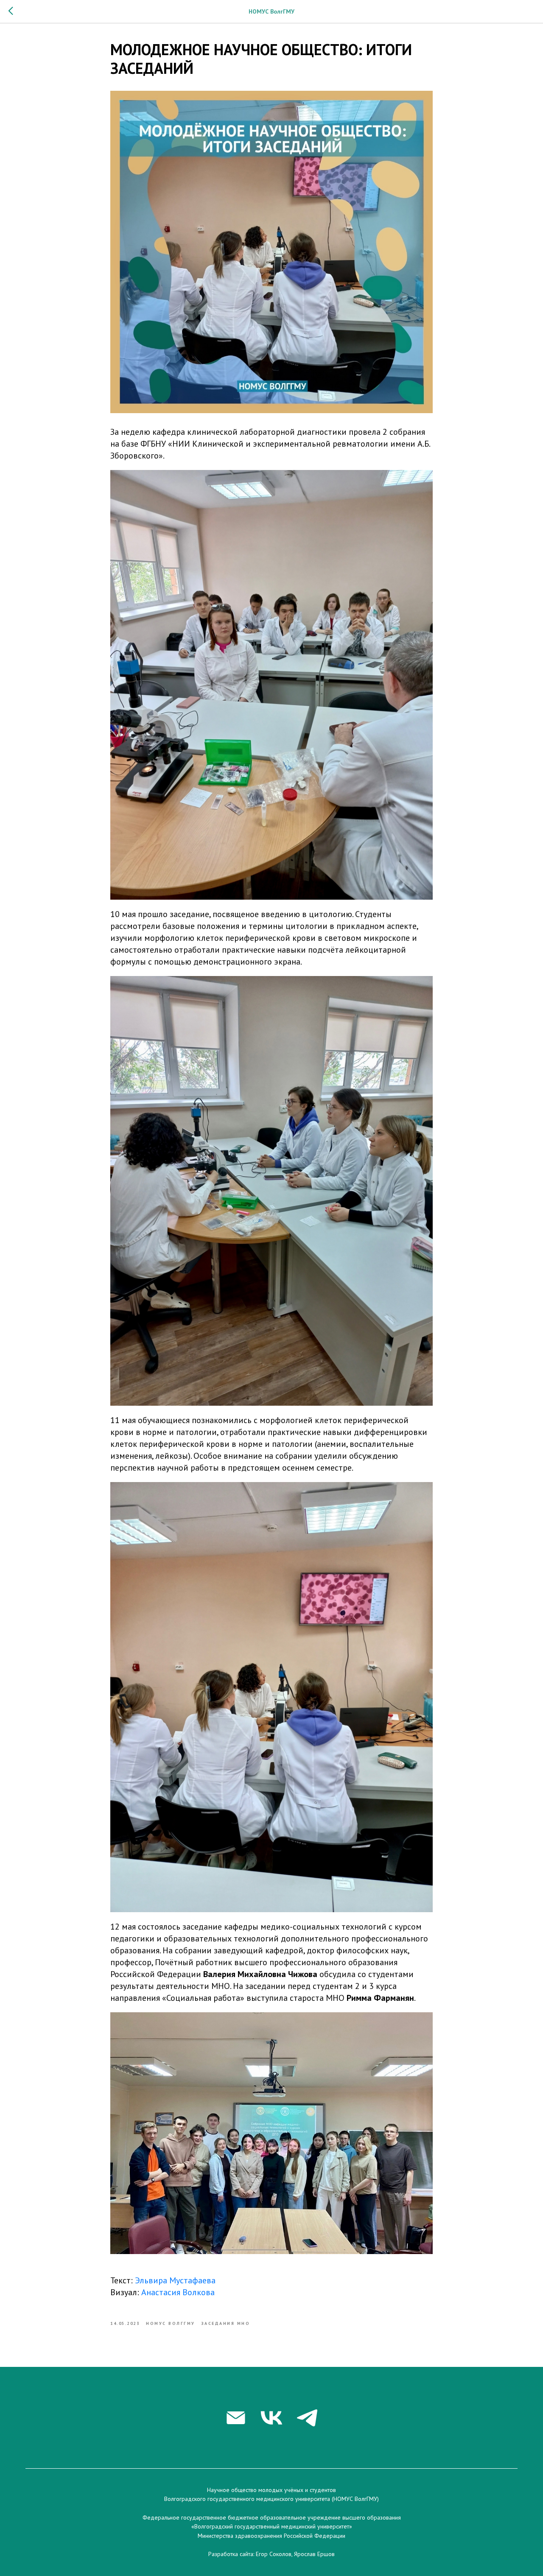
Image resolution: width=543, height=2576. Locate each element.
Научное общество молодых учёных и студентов (271, 2490)
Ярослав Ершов (314, 2554)
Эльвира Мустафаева (175, 2280)
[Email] (236, 2418)
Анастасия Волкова (178, 2292)
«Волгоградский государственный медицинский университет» (272, 2526)
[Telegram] (307, 2418)
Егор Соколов (274, 2554)
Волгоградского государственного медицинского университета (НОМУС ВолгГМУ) (271, 2499)
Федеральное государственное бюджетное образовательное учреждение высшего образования (272, 2517)
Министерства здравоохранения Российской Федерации (271, 2536)
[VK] (271, 2418)
